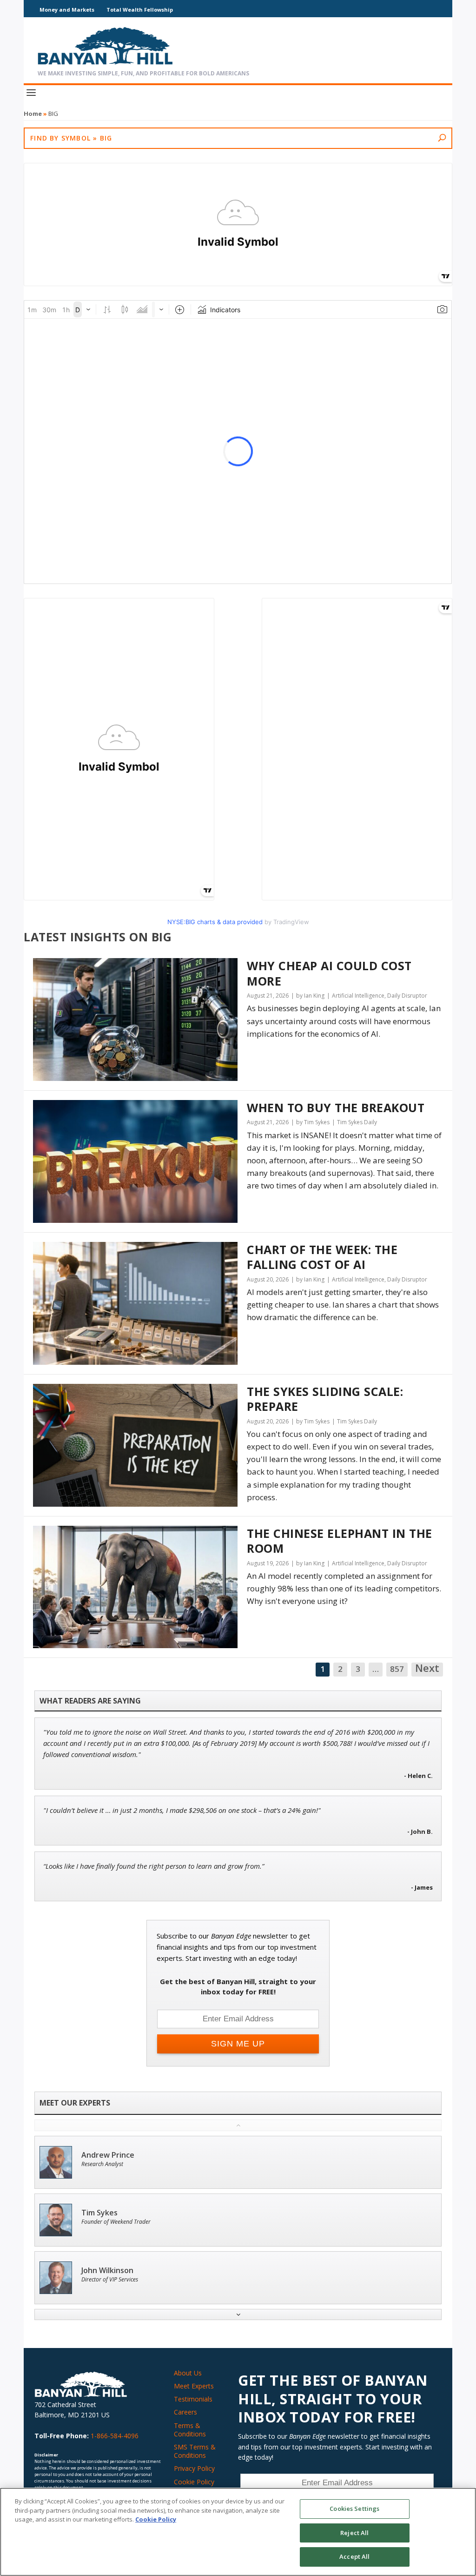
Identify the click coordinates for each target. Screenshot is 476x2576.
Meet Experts (194, 2386)
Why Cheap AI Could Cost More (329, 973)
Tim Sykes (99, 2213)
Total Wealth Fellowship (140, 10)
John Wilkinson (107, 2271)
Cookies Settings (354, 2509)
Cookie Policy (194, 2482)
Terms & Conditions (190, 2430)
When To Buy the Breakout (336, 1108)
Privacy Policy (194, 2468)
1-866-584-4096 (115, 2436)
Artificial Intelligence (358, 996)
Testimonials (193, 2399)
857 (397, 1669)
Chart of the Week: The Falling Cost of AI (322, 1257)
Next (427, 1669)
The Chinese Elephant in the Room (340, 1541)
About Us (188, 2373)
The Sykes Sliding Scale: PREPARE (325, 1399)
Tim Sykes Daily (357, 1122)
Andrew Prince (108, 2155)
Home (33, 114)
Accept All (354, 2556)
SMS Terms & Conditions (195, 2451)
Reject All (354, 2533)
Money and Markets (67, 10)
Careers (185, 2412)
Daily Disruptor (407, 996)
